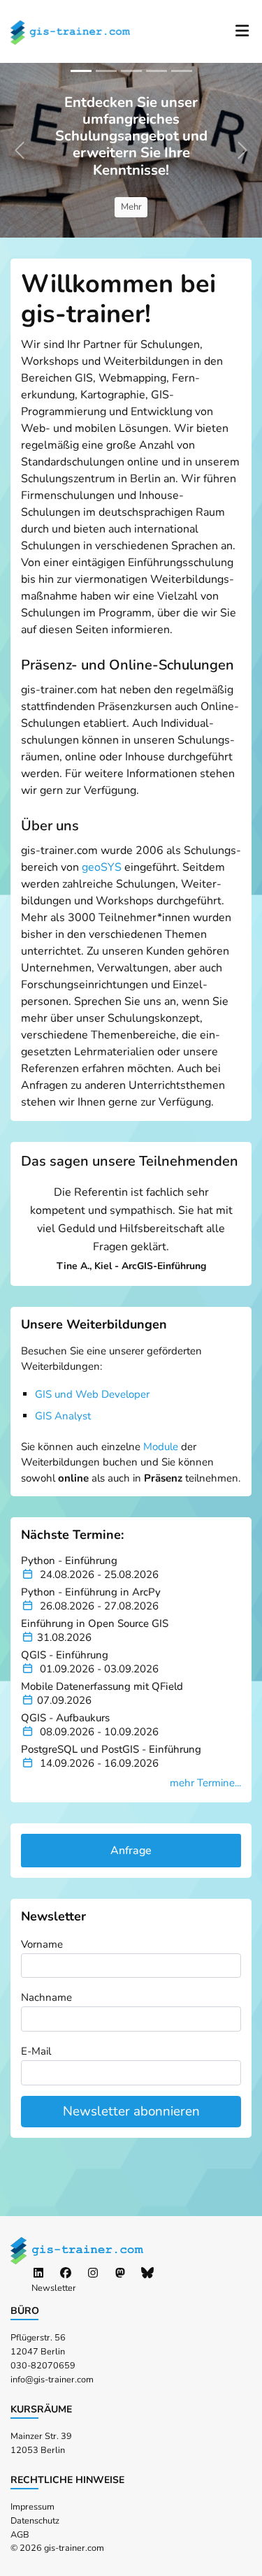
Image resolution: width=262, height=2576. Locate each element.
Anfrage (131, 1851)
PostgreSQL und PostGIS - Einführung (111, 1749)
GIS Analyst (63, 1416)
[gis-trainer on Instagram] (93, 2273)
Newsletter (54, 2288)
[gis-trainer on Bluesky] (147, 2273)
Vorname (42, 1944)
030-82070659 (43, 2366)
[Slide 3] (131, 71)
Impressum (32, 2507)
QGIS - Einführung (65, 1655)
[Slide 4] (157, 71)
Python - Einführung (69, 1561)
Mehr (131, 207)
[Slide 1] (81, 71)
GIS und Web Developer (92, 1394)
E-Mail (36, 2051)
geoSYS (102, 867)
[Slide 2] (106, 71)
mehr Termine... (205, 1783)
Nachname (46, 1997)
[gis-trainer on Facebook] (66, 2273)
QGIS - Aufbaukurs (65, 1718)
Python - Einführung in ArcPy (91, 1592)
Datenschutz (35, 2521)
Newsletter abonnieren (131, 2111)
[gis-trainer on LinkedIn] (38, 2273)
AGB (20, 2535)
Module (161, 1447)
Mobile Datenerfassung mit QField (102, 1686)
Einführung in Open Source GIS (95, 1623)
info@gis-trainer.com (52, 2380)
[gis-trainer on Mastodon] (120, 2273)
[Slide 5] (182, 71)
